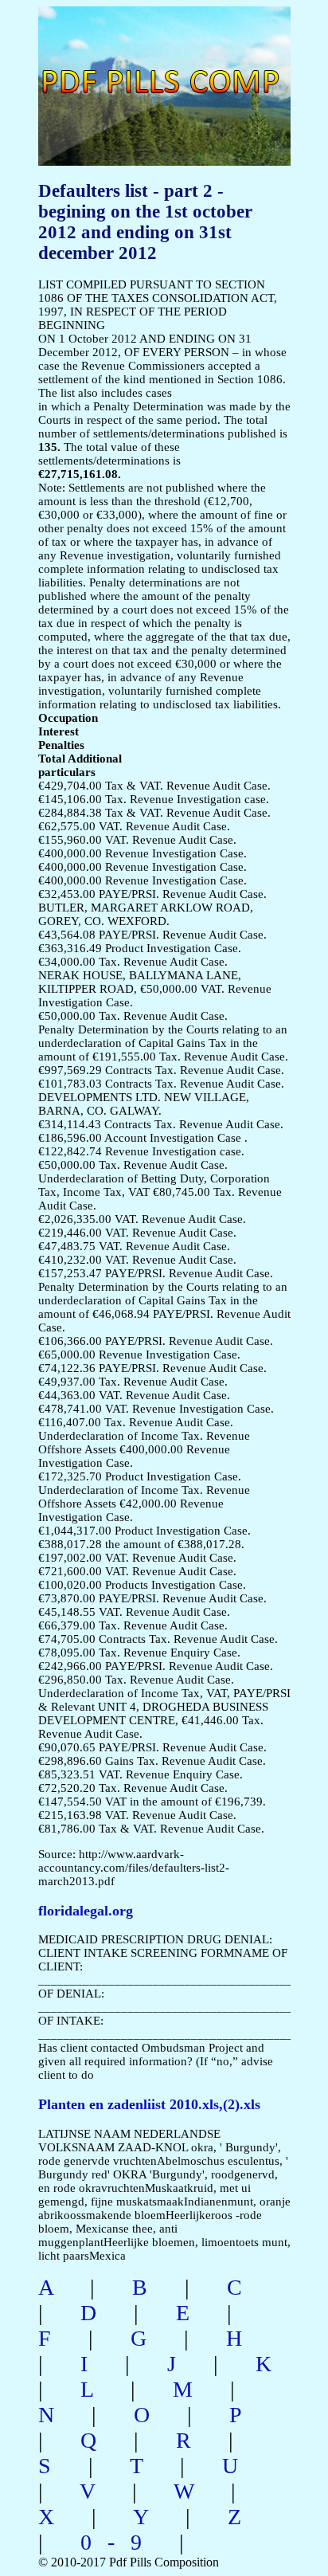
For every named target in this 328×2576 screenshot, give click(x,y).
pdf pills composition (128, 64)
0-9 (119, 2542)
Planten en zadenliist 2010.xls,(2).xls (149, 2104)
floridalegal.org (86, 1911)
